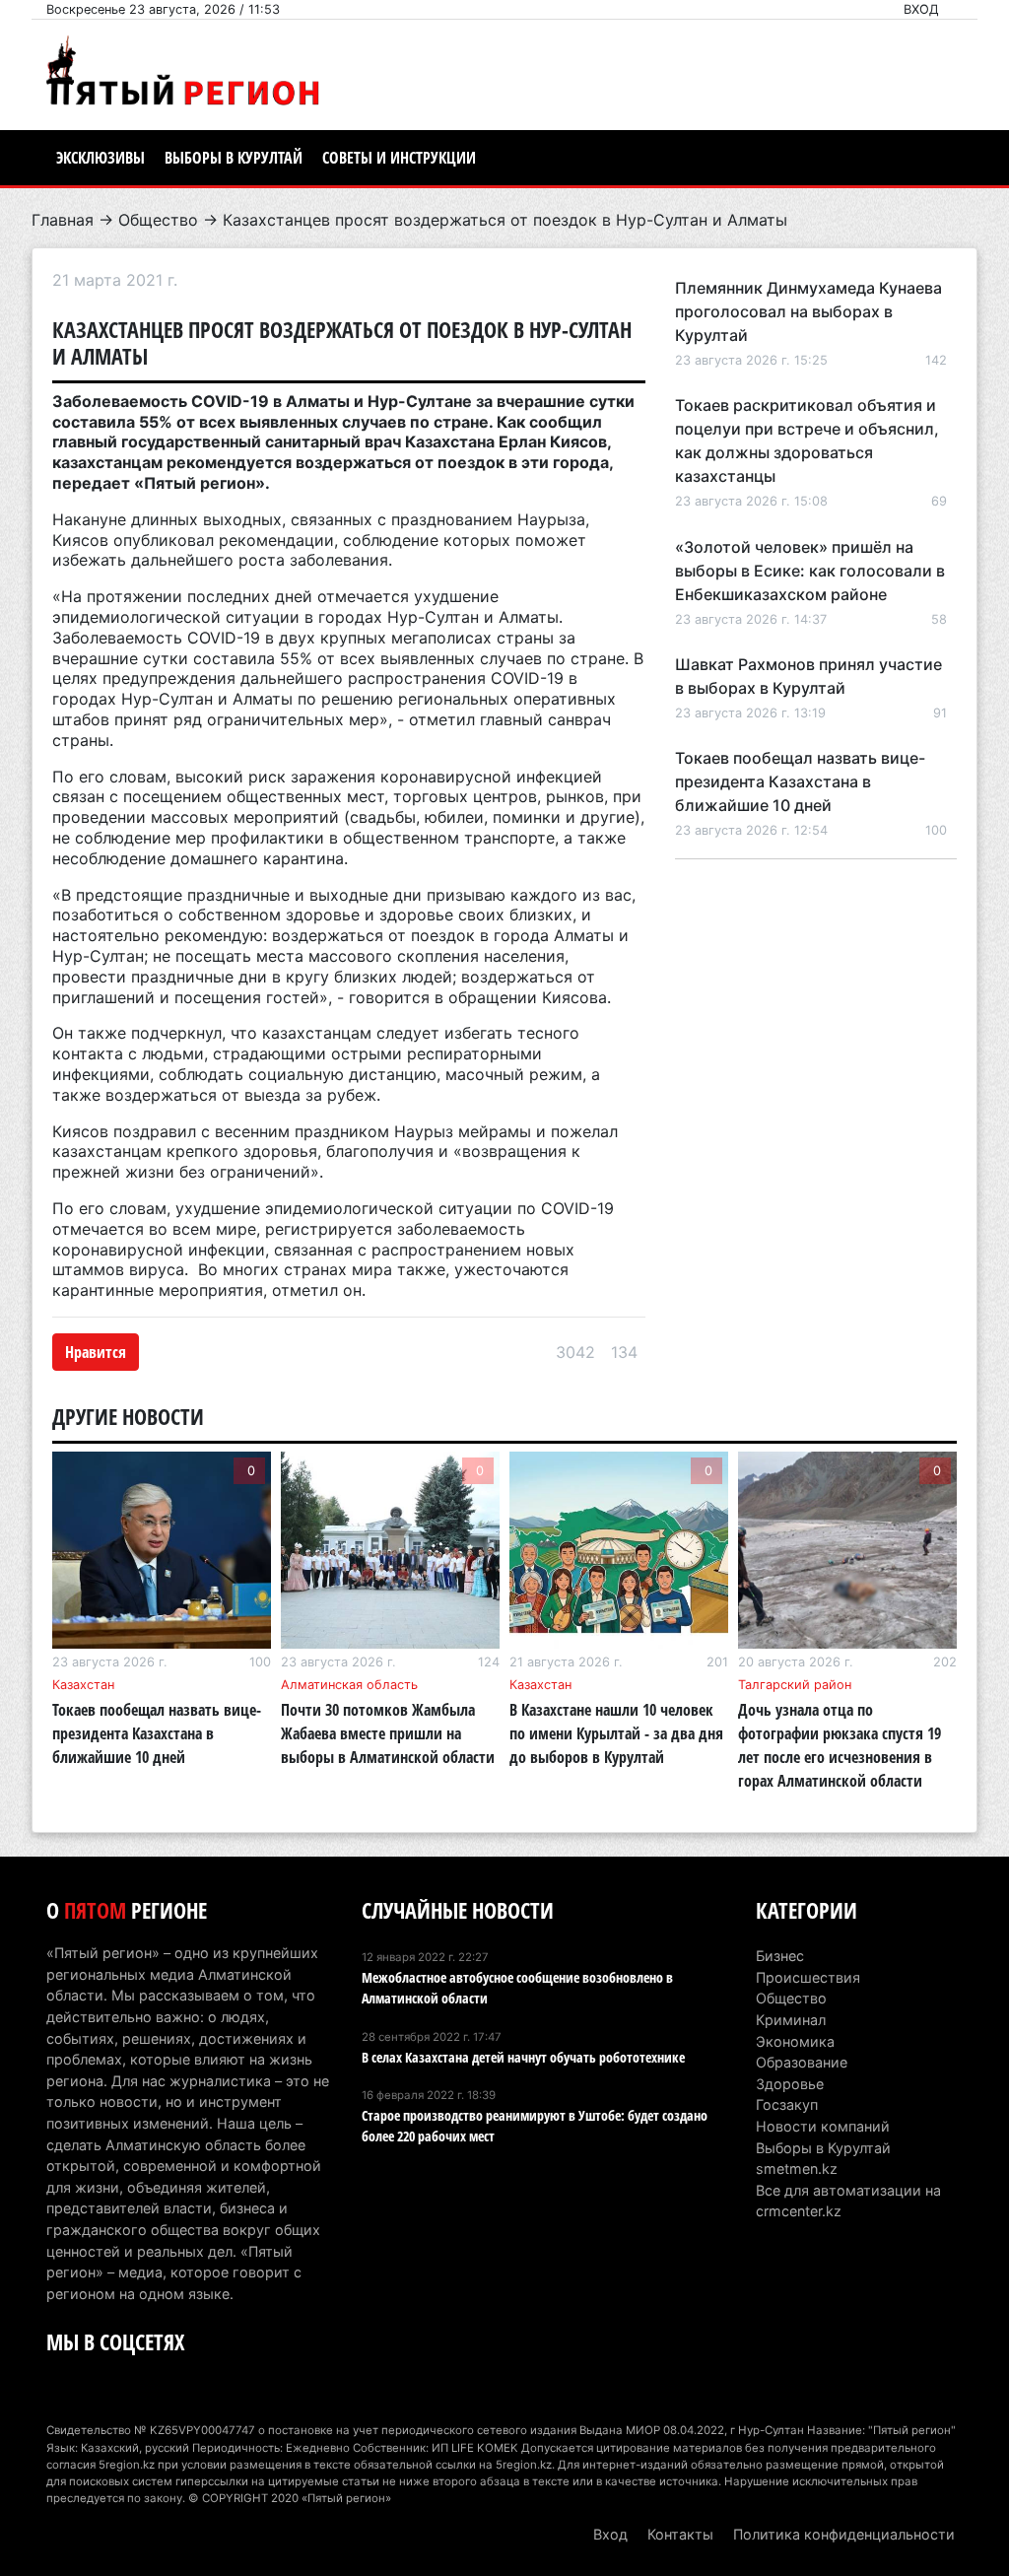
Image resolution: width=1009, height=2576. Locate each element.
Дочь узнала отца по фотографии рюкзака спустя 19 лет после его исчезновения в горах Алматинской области (840, 1745)
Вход (921, 9)
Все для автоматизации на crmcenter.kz (848, 2201)
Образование (802, 2062)
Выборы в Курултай (234, 158)
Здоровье (790, 2084)
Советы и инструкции (399, 158)
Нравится (96, 1352)
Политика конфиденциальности (844, 2534)
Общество (158, 220)
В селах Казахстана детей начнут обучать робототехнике (523, 2057)
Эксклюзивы (101, 158)
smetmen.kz (797, 2169)
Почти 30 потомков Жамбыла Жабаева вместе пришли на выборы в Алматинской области (388, 1733)
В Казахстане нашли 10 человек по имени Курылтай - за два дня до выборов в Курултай (616, 1733)
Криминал (791, 2020)
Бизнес (780, 1956)
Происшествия (808, 1977)
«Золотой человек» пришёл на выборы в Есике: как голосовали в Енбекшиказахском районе (810, 571)
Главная (63, 220)
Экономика (795, 2041)
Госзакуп (787, 2104)
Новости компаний (823, 2126)
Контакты (680, 2534)
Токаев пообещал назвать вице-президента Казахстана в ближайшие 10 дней (800, 781)
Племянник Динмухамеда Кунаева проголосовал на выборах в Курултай (808, 311)
